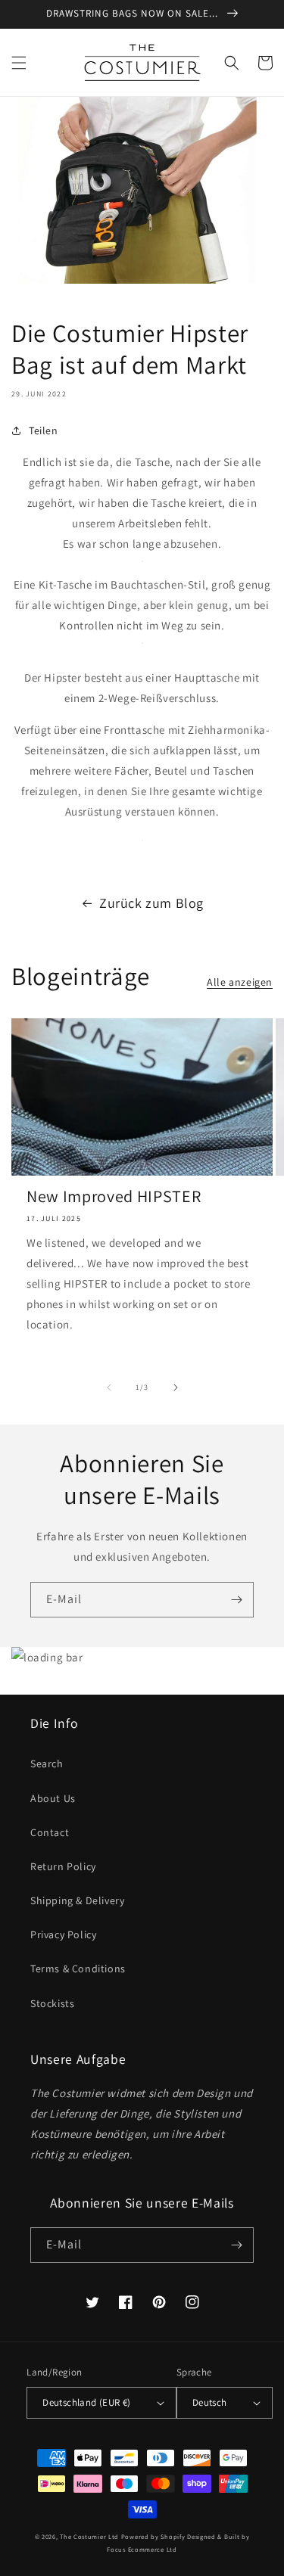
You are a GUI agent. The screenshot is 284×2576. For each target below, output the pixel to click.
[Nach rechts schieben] (176, 1387)
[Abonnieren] (236, 1600)
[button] (19, 63)
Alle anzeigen (240, 982)
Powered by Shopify (153, 2536)
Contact (50, 1832)
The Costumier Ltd (89, 2536)
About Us (53, 1798)
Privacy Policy (63, 1934)
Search (47, 1763)
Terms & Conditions (78, 1969)
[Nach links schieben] (109, 1387)
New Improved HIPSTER (114, 1196)
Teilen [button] (44, 430)
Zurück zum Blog (151, 903)
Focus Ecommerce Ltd (142, 2549)
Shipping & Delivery (77, 1900)
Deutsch (210, 2402)
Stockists (52, 2003)
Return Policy (63, 1866)
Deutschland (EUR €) (87, 2402)
